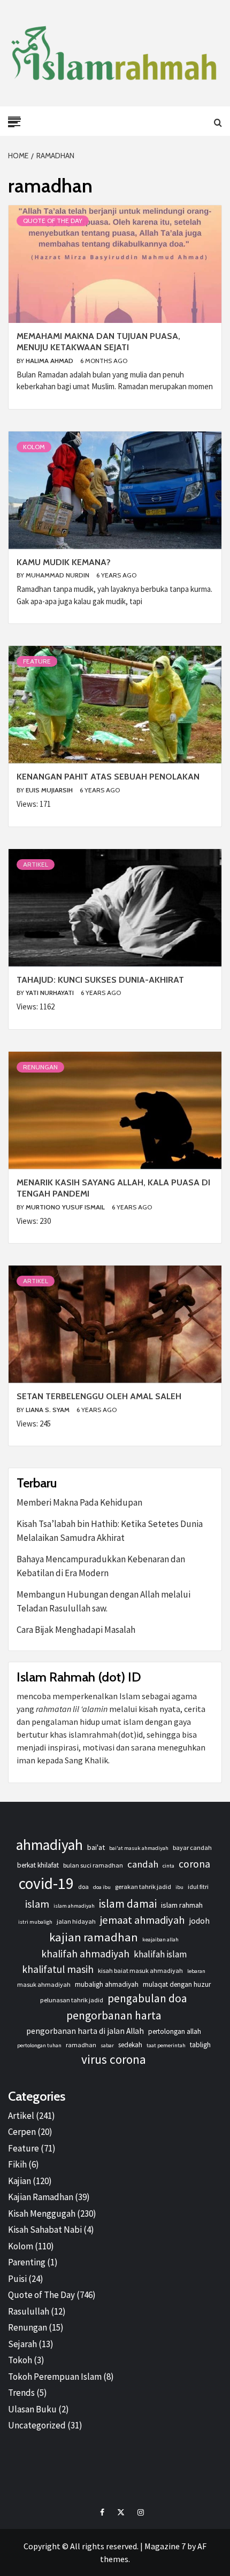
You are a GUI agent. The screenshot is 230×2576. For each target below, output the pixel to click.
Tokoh (20, 2360)
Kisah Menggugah (42, 2213)
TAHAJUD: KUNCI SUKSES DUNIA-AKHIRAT (100, 980)
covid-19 (46, 1883)
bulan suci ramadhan (93, 1865)
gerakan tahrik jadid (143, 1887)
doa (83, 1887)
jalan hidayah (76, 1921)
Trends (21, 2393)
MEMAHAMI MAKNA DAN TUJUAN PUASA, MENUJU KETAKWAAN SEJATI (98, 342)
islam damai (128, 1904)
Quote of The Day (53, 221)
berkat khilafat (38, 1865)
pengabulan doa (147, 1998)
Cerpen (22, 2132)
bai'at (96, 1847)
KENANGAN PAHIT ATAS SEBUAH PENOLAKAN (108, 777)
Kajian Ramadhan (41, 2197)
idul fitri (198, 1887)
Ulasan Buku (32, 2409)
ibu (179, 1887)
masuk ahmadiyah (44, 1984)
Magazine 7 (165, 2546)
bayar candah (192, 1848)
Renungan (40, 1067)
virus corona (114, 2059)
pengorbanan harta (114, 2015)
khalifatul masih (58, 1969)
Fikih (17, 2164)
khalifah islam (160, 1954)
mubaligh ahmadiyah (107, 1984)
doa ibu (102, 1887)
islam (37, 1904)
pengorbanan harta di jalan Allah (85, 2031)
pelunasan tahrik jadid (72, 2000)
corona (194, 1864)
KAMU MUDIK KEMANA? (64, 562)
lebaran (196, 1971)
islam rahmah (182, 1905)
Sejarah (22, 2344)
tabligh (200, 2045)
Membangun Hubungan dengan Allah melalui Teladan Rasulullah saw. (103, 1601)
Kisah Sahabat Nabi (45, 2230)
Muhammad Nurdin (58, 575)
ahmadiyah (49, 1845)
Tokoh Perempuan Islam (55, 2377)
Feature (37, 661)
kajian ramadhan (94, 1937)
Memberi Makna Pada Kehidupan (79, 1502)
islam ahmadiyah (74, 1906)
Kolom (34, 447)
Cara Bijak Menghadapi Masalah (76, 1630)
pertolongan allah (175, 2031)
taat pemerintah (166, 2045)
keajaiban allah (160, 1939)
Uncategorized (37, 2425)
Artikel (36, 864)
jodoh (199, 1921)
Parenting (27, 2262)
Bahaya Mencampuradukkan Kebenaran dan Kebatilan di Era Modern (101, 1566)
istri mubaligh (35, 1922)
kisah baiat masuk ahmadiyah (140, 1970)
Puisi (17, 2279)
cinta (168, 1866)
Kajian (20, 2181)
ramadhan (81, 2045)
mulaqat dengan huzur (177, 1984)
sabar (107, 2045)
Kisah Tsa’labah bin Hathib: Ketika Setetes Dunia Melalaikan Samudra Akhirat (110, 1531)
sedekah (130, 2045)
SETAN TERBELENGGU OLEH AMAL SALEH (99, 1396)
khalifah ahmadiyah (85, 1954)
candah (143, 1864)
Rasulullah (29, 2311)
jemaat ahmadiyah (142, 1920)
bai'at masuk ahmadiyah (139, 1848)
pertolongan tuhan (39, 2045)
